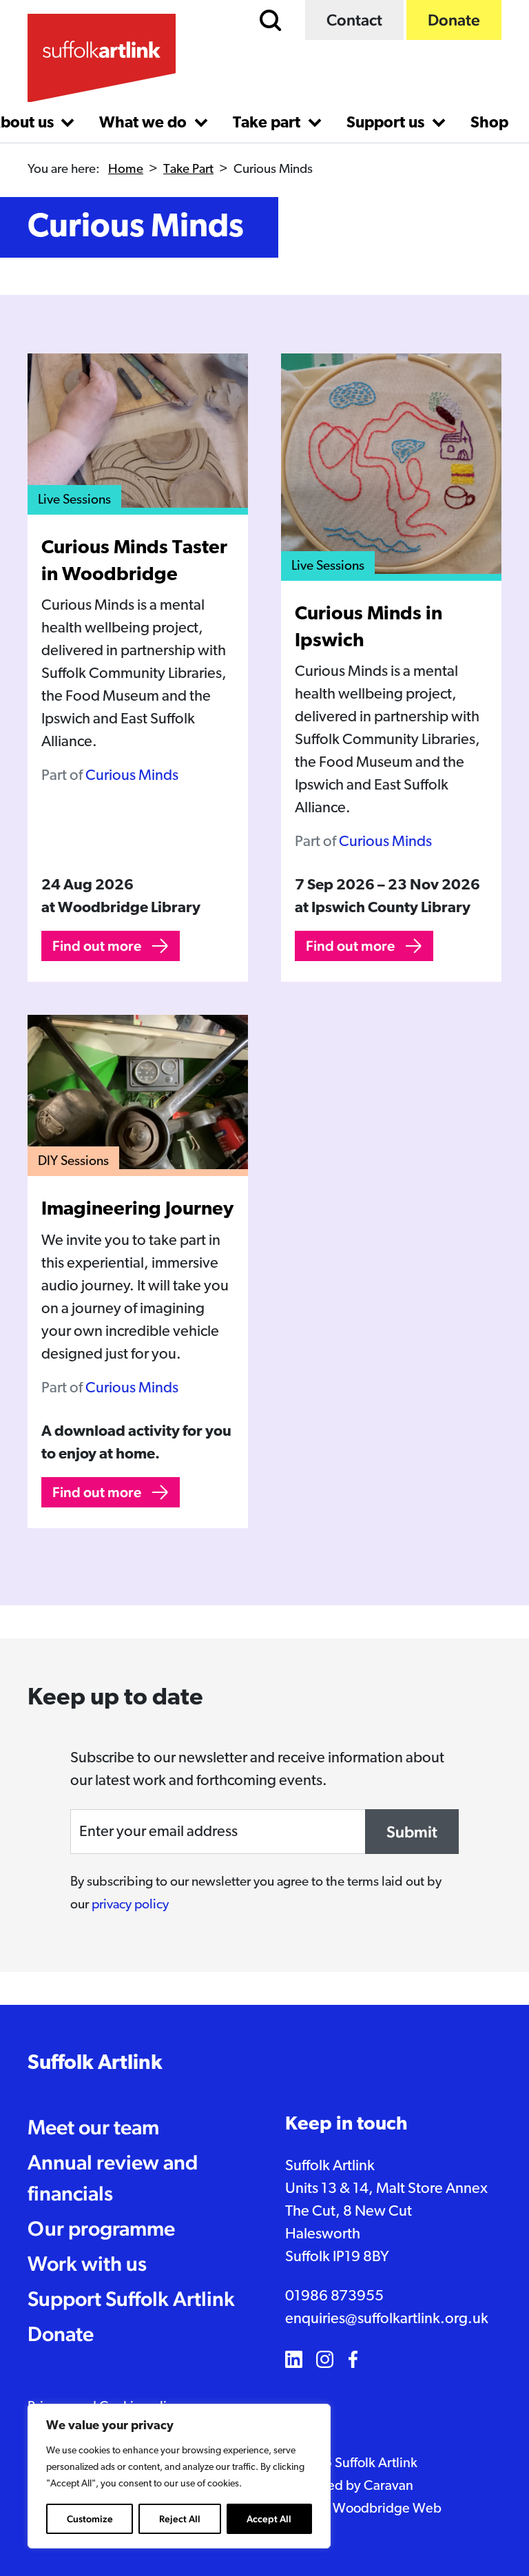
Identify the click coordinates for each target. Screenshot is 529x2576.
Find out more (97, 946)
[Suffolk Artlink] (102, 58)
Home (126, 170)
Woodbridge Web (387, 2509)
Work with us (87, 2264)
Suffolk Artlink (95, 2064)
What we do (145, 124)
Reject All (180, 2519)
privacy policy (130, 1905)
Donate (454, 20)
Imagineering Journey (137, 1210)
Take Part (188, 170)
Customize (90, 2519)
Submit (412, 1832)
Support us (387, 124)
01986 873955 (334, 2297)
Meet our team (93, 2127)
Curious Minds (132, 776)
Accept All (269, 2519)
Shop (489, 124)
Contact (354, 20)
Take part (268, 124)
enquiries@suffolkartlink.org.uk (387, 2319)
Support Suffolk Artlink (131, 2299)
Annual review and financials (113, 2178)
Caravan (388, 2486)
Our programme (101, 2228)
